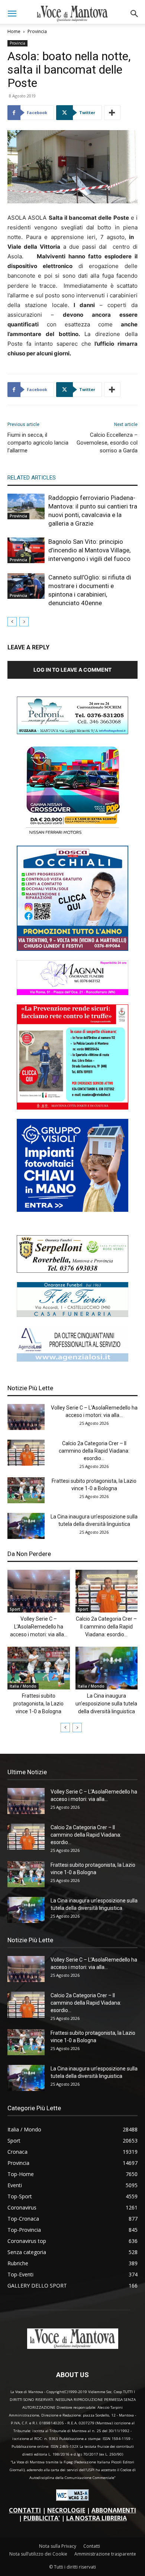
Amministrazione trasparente (105, 2554)
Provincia (37, 31)
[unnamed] (72, 1360)
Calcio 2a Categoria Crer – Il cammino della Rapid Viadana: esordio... (94, 1451)
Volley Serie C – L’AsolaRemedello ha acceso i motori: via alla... (39, 1627)
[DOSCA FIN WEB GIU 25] (72, 949)
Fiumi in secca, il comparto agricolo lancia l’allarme (38, 443)
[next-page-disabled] (24, 622)
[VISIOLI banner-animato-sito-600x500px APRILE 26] (72, 1210)
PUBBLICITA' (42, 2518)
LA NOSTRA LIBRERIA (96, 2518)
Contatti (92, 2546)
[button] (12, 14)
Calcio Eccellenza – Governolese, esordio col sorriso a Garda (107, 443)
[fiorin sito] (72, 1315)
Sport (15, 1609)
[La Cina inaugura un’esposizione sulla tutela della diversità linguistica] (26, 1526)
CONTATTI (25, 2510)
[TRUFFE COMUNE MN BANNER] (72, 1108)
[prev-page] (12, 622)
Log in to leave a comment (72, 670)
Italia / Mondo (23, 1686)
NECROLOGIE (66, 2510)
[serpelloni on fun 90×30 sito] (72, 1271)
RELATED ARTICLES (32, 478)
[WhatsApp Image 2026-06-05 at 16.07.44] (72, 834)
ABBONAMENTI (114, 2510)
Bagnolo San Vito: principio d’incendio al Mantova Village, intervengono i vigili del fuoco (89, 550)
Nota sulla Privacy (58, 2546)
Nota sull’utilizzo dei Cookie (38, 2554)
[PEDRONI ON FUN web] (72, 732)
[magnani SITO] (72, 993)
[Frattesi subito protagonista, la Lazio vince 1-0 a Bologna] (26, 1490)
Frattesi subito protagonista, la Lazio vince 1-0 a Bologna (38, 1704)
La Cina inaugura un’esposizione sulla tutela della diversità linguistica (106, 1704)
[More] (112, 113)
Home (14, 31)
